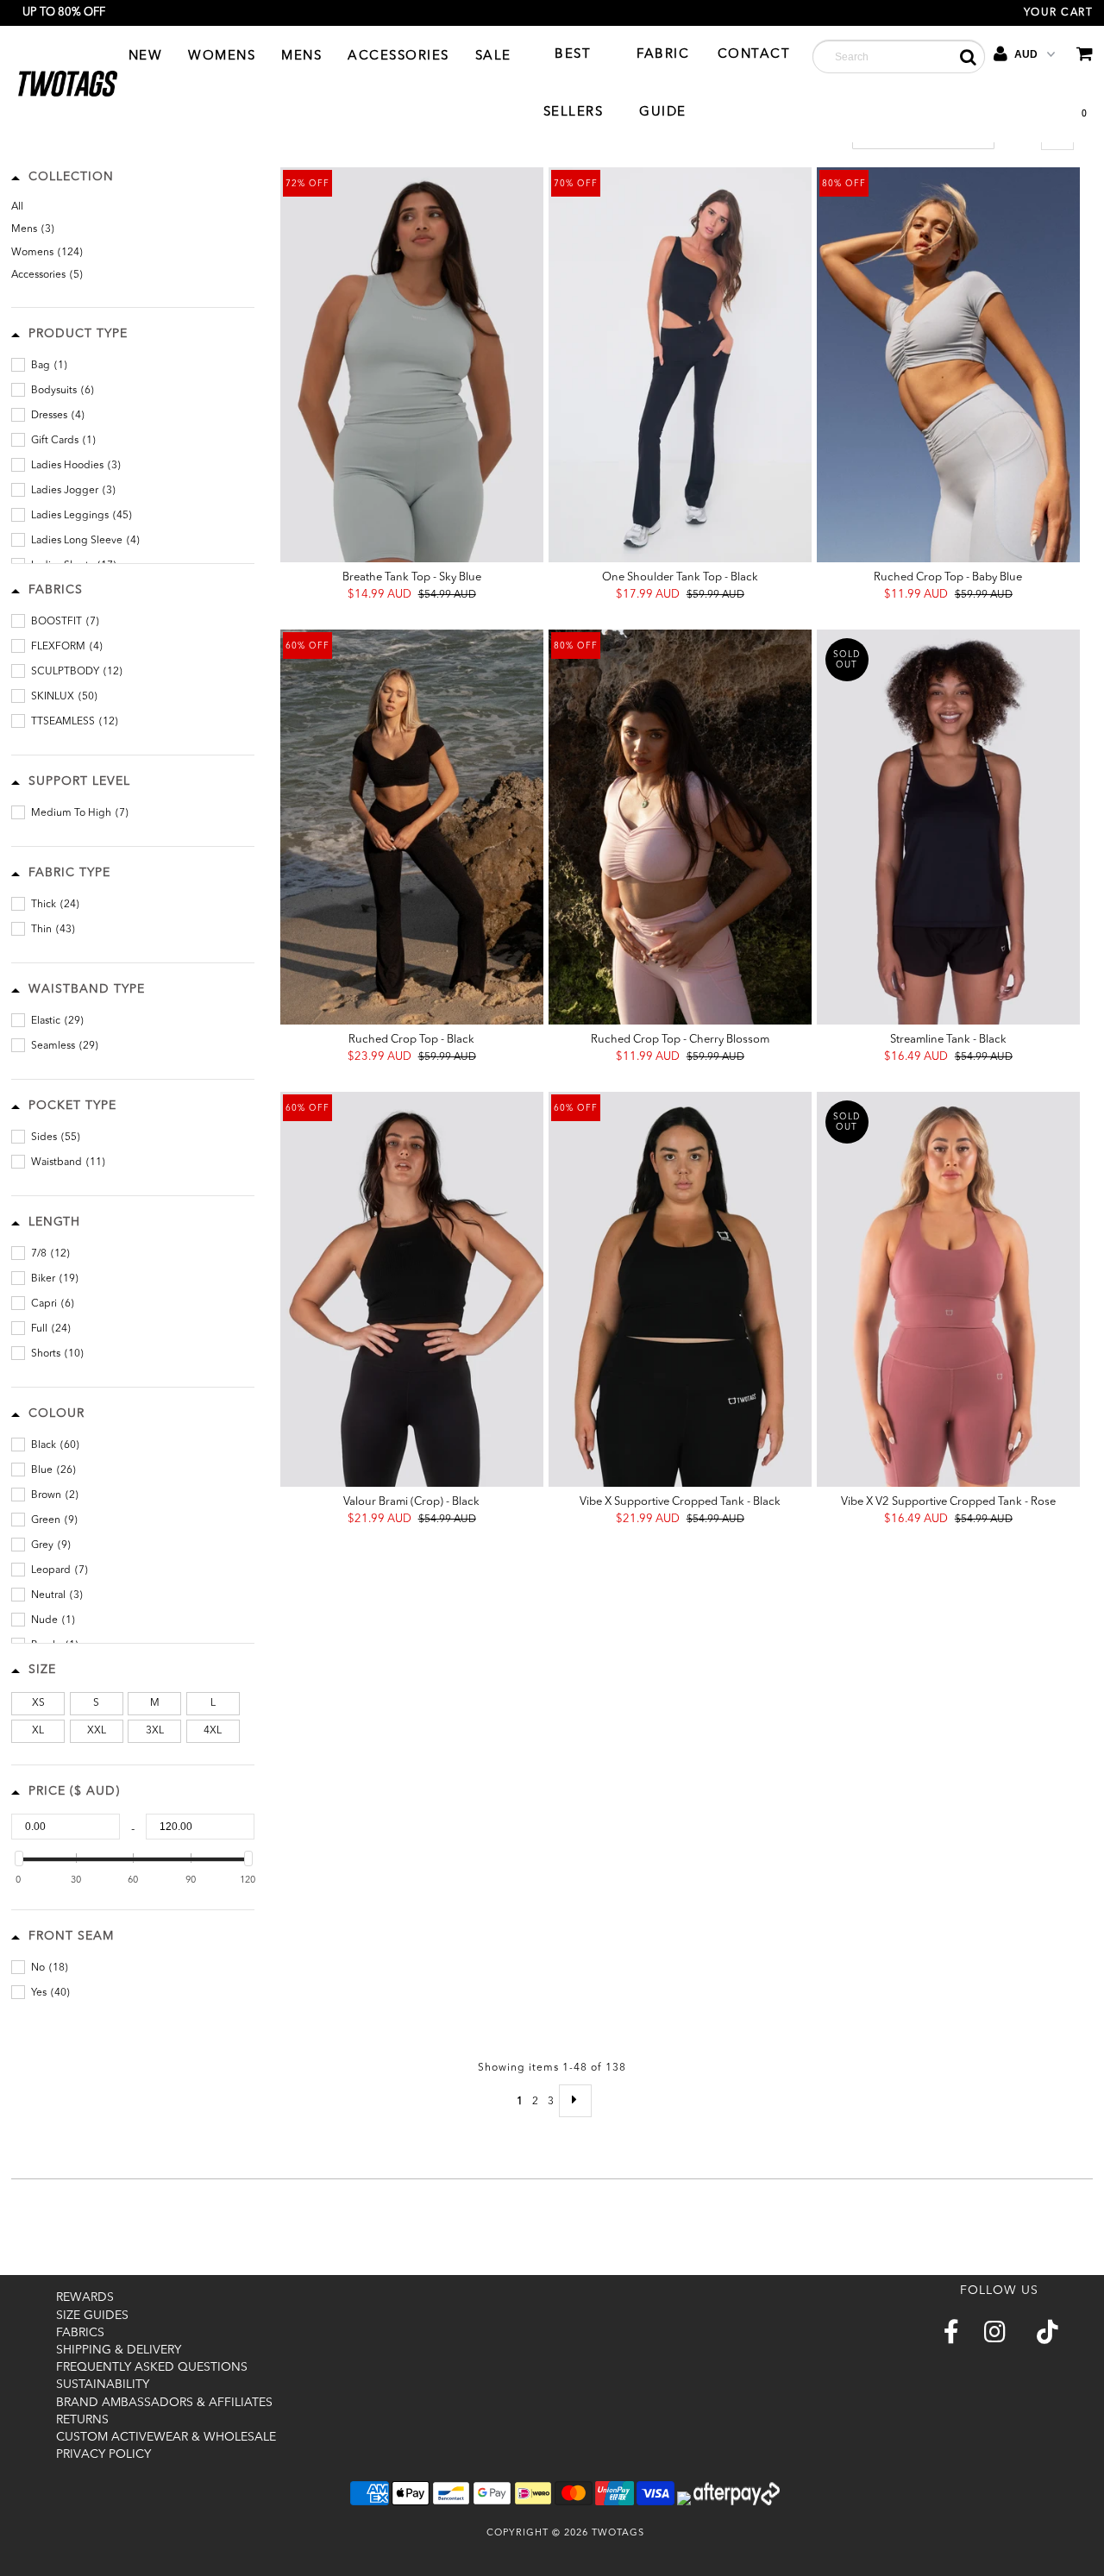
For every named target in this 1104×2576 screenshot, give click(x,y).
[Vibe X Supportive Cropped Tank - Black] (680, 1289)
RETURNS (82, 2420)
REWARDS (85, 2297)
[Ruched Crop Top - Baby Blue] (948, 365)
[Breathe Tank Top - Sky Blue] (412, 365)
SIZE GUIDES (92, 2316)
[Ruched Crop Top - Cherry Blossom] (680, 827)
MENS (301, 56)
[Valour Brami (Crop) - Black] (412, 1289)
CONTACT (754, 55)
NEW (146, 56)
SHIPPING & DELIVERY (119, 2350)
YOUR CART (1059, 13)
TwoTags (618, 2533)
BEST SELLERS (574, 84)
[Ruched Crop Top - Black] (412, 827)
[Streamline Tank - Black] (948, 827)
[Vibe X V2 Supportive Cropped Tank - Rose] (948, 1289)
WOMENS (222, 56)
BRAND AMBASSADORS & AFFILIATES (164, 2403)
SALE (493, 56)
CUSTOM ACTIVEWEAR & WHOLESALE (166, 2437)
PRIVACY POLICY (103, 2454)
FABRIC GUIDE (663, 84)
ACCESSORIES (398, 56)
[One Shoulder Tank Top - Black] (680, 365)
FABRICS (80, 2333)
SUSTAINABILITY (103, 2385)
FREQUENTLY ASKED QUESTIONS (152, 2367)
